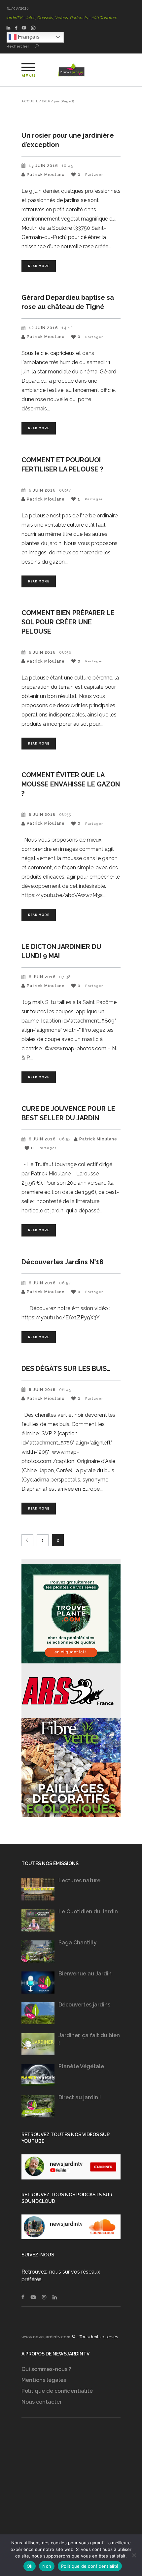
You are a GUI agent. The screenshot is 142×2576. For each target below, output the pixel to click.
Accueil (30, 101)
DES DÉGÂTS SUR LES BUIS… (66, 1369)
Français (28, 37)
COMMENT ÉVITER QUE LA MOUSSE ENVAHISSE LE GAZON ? (71, 784)
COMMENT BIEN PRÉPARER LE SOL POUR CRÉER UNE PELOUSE (68, 622)
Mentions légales (44, 2380)
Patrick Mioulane (46, 175)
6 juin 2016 (42, 490)
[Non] (134, 2555)
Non (47, 2566)
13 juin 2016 (43, 166)
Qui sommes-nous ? (46, 2369)
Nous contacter (42, 2402)
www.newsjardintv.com (46, 2337)
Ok (30, 2566)
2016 (46, 101)
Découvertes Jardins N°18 (62, 1262)
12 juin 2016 (43, 328)
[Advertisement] (71, 2486)
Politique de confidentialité (57, 2391)
